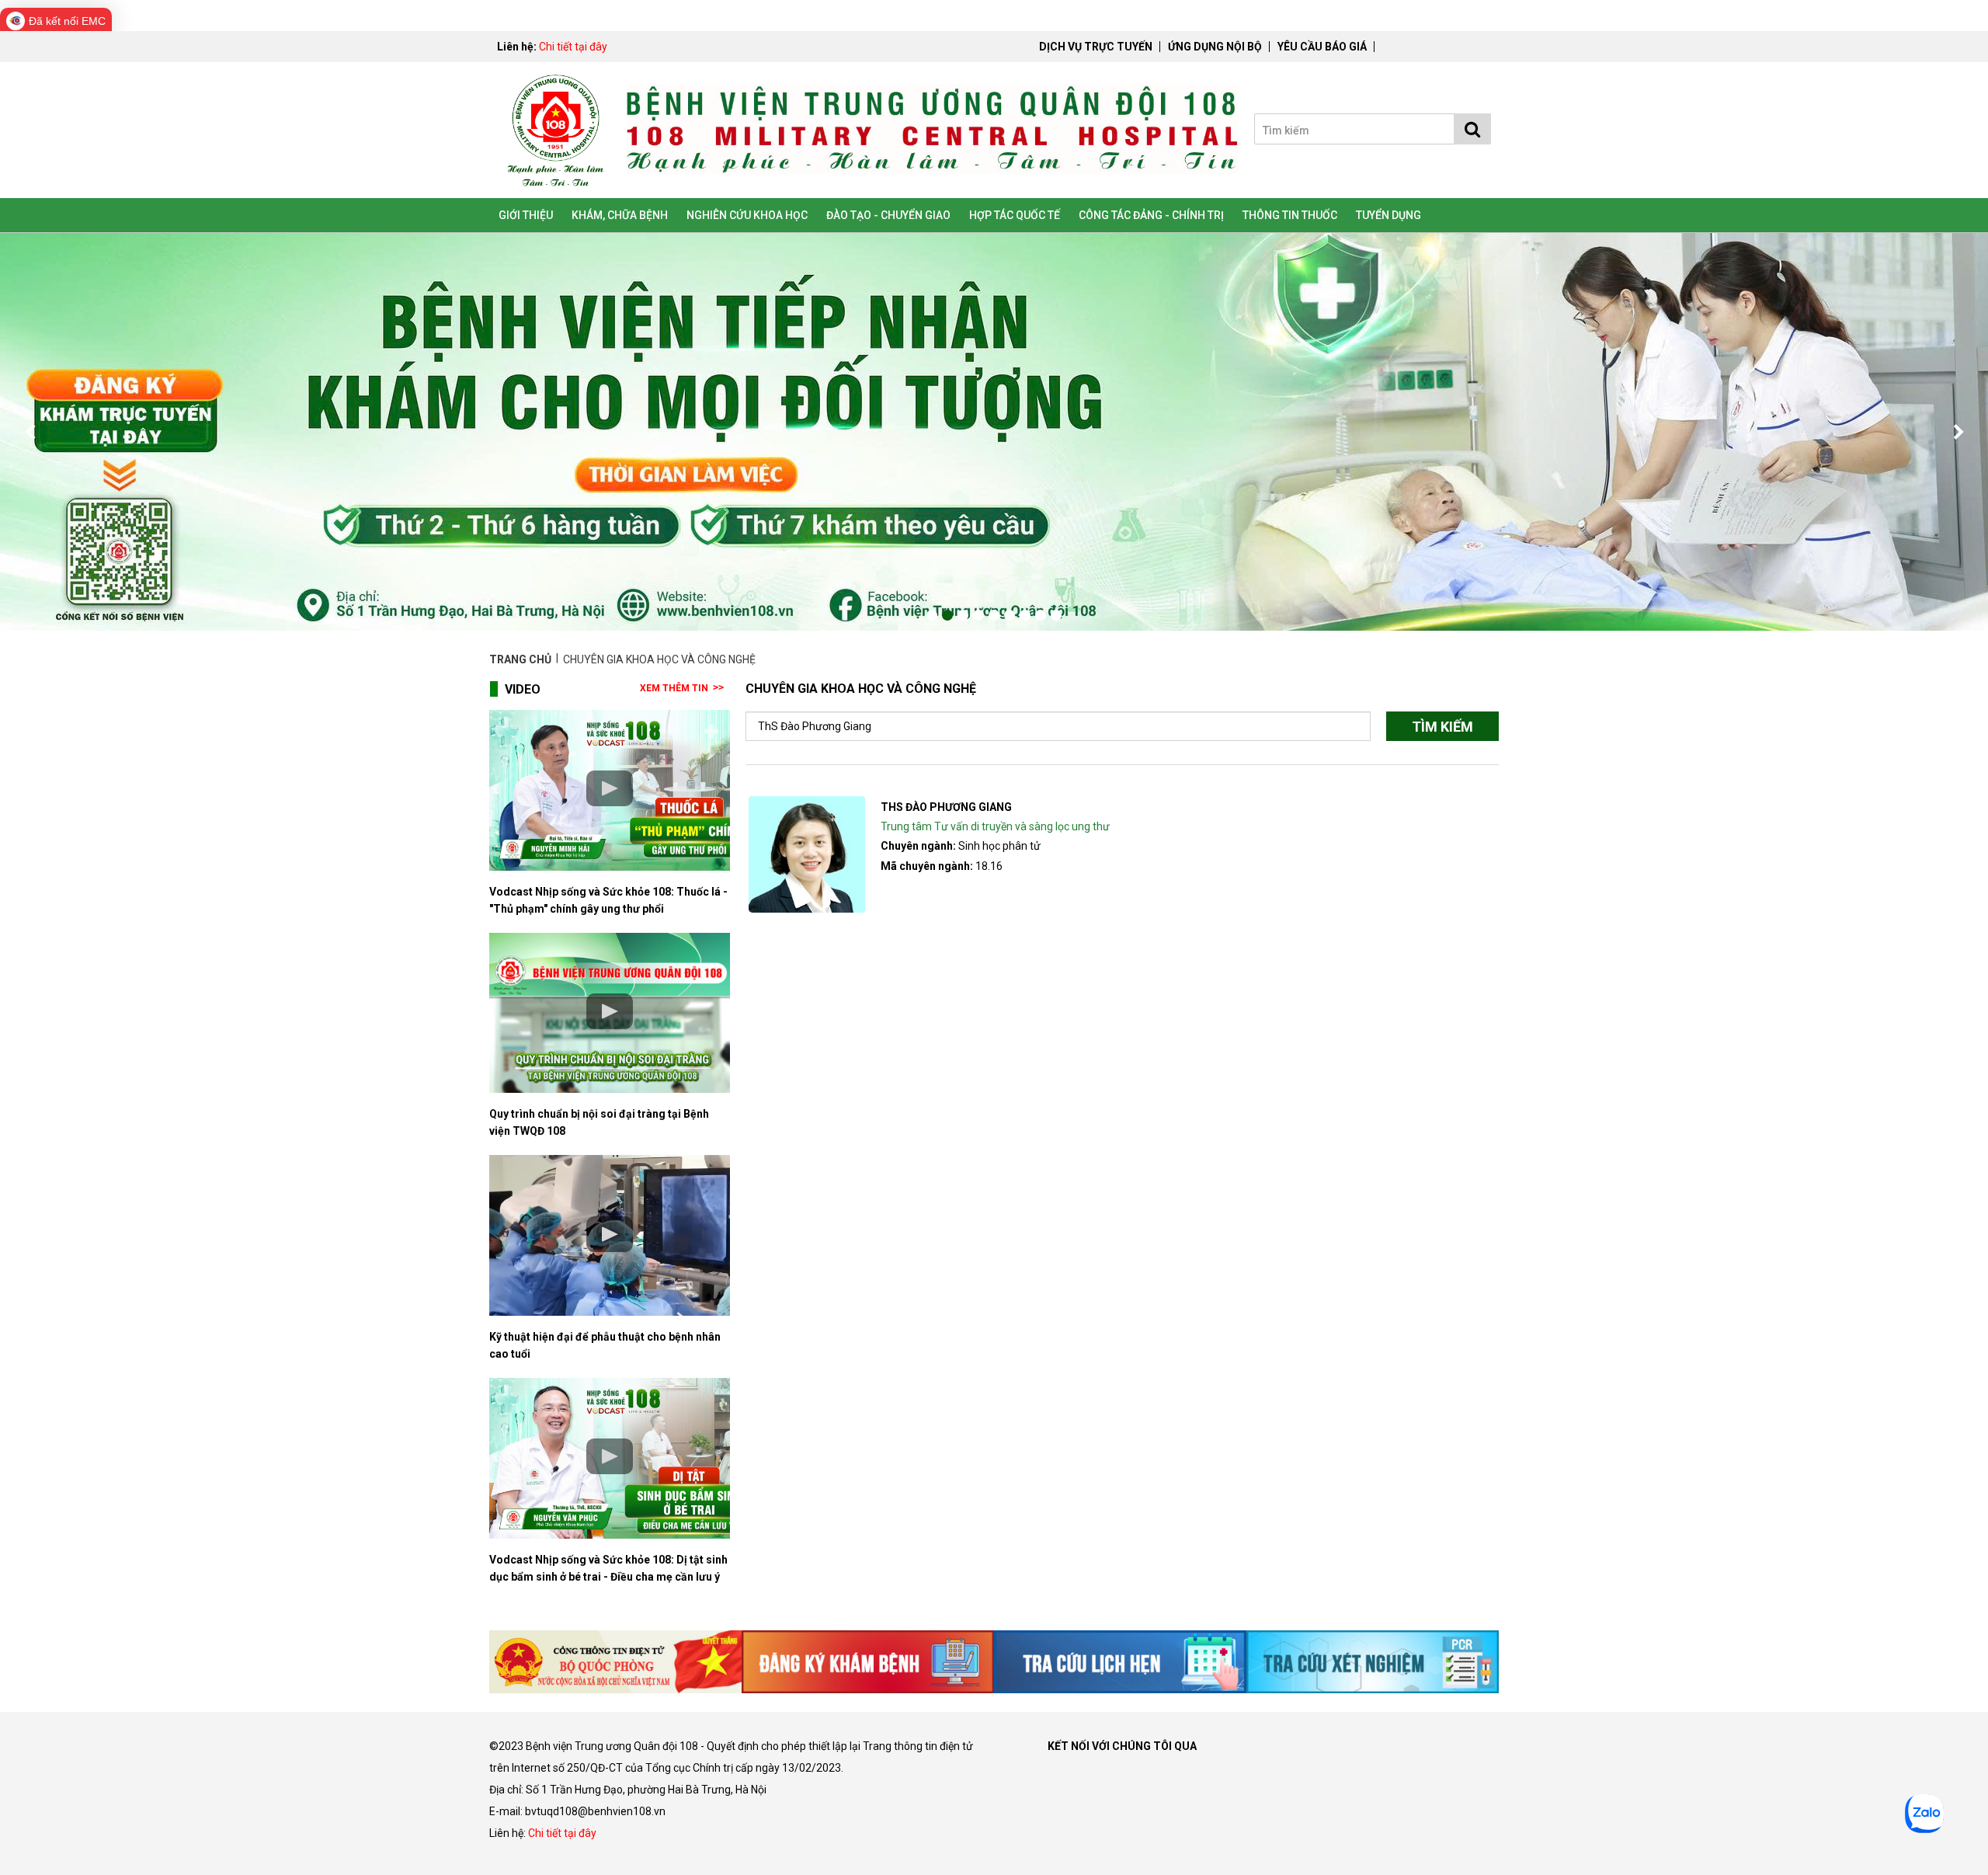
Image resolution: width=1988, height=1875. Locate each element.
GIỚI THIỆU (526, 215)
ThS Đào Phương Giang (946, 807)
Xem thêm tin (674, 688)
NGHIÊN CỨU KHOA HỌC (747, 215)
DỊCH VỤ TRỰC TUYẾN (1096, 47)
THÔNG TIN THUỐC (1290, 215)
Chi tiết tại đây (573, 47)
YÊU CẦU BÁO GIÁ (1322, 47)
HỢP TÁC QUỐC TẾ (1015, 215)
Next (1957, 432)
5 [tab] (994, 615)
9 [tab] (1056, 615)
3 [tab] (963, 615)
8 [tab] (1041, 615)
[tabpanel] (994, 432)
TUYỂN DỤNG (1388, 215)
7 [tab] (1025, 615)
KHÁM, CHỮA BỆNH (620, 215)
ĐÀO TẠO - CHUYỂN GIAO (888, 215)
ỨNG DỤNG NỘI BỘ (1215, 47)
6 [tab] (1010, 615)
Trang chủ (521, 659)
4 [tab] (978, 615)
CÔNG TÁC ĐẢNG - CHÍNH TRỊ (1151, 215)
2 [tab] (947, 615)
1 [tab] (932, 615)
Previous (31, 432)
